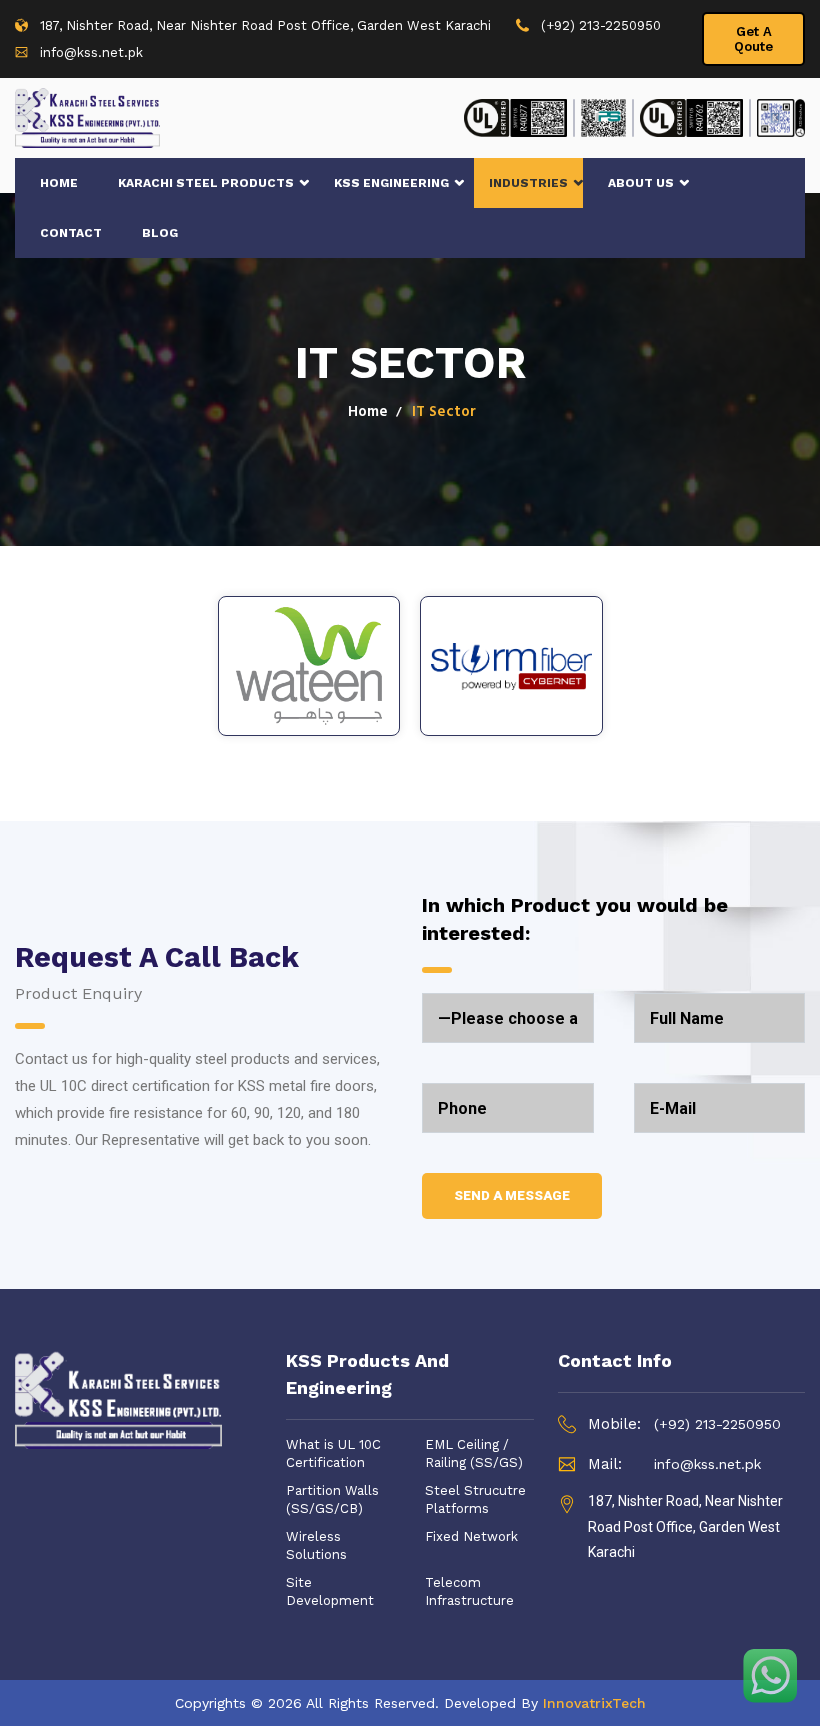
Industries (528, 183)
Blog (160, 233)
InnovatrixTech (594, 1703)
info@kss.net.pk (91, 52)
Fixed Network (471, 1536)
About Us (641, 183)
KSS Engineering (391, 183)
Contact (71, 233)
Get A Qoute (753, 39)
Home (59, 183)
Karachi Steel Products (206, 183)
